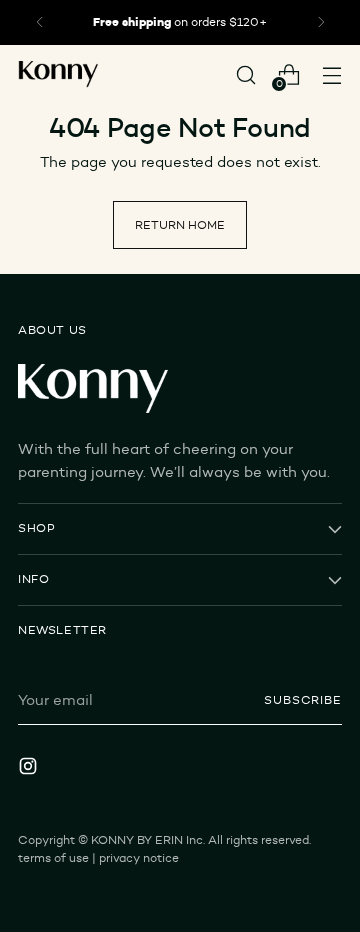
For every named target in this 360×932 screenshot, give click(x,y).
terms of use (53, 858)
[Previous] (40, 22)
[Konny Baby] (58, 74)
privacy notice (139, 858)
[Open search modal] (245, 74)
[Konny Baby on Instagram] (30, 769)
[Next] (321, 22)
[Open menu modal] (331, 74)
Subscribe (303, 700)
